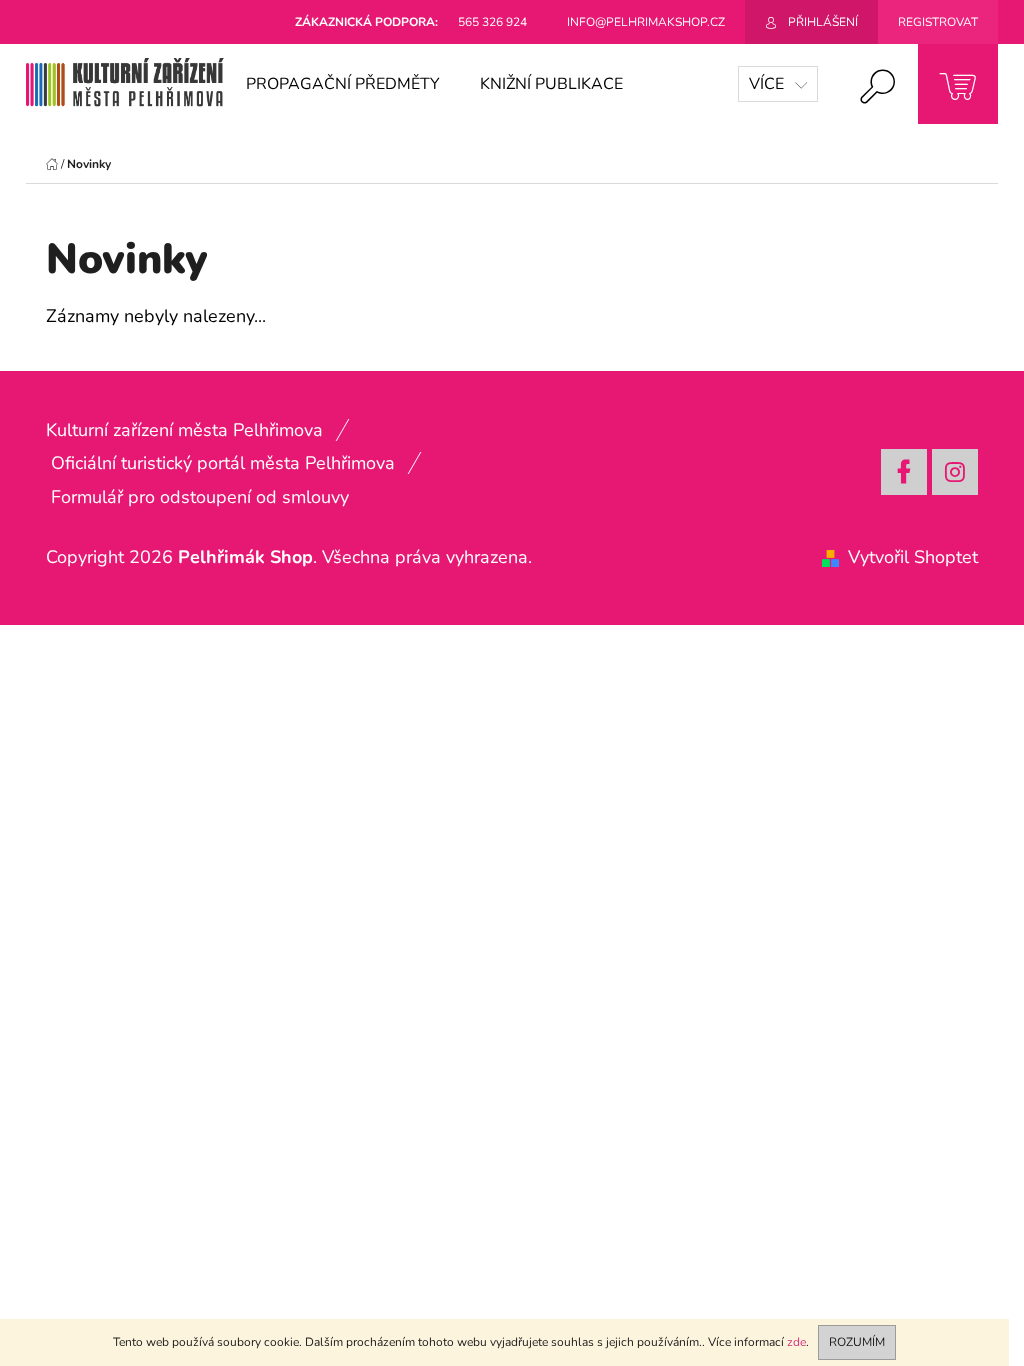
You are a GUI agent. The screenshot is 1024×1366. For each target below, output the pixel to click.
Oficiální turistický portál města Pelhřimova (223, 463)
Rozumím (857, 1342)
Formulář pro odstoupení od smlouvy (200, 497)
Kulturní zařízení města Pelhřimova (184, 430)
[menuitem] (343, 84)
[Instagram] (955, 472)
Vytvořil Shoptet (913, 557)
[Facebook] (904, 472)
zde (796, 1342)
